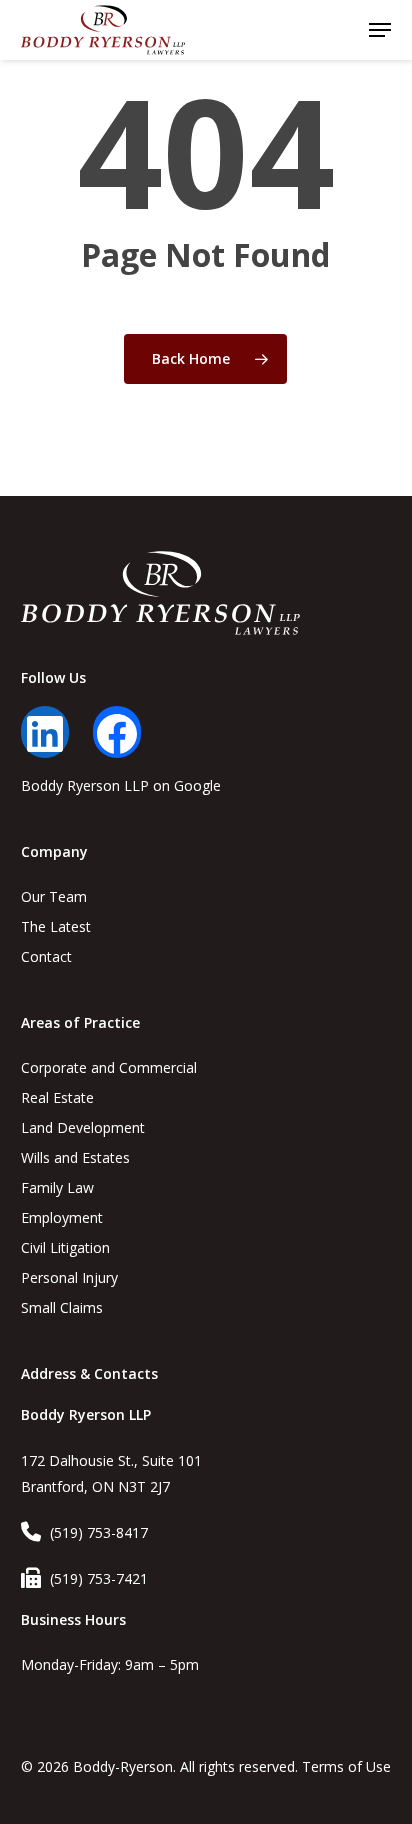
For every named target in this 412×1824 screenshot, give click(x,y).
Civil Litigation (65, 1247)
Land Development (83, 1127)
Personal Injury (69, 1277)
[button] (380, 30)
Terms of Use (346, 1766)
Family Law (57, 1187)
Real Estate (57, 1097)
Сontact (46, 956)
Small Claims (62, 1307)
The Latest (56, 926)
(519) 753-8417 (99, 1532)
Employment (62, 1217)
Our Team (54, 896)
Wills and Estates (75, 1157)
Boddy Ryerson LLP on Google (121, 785)
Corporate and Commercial (109, 1067)
